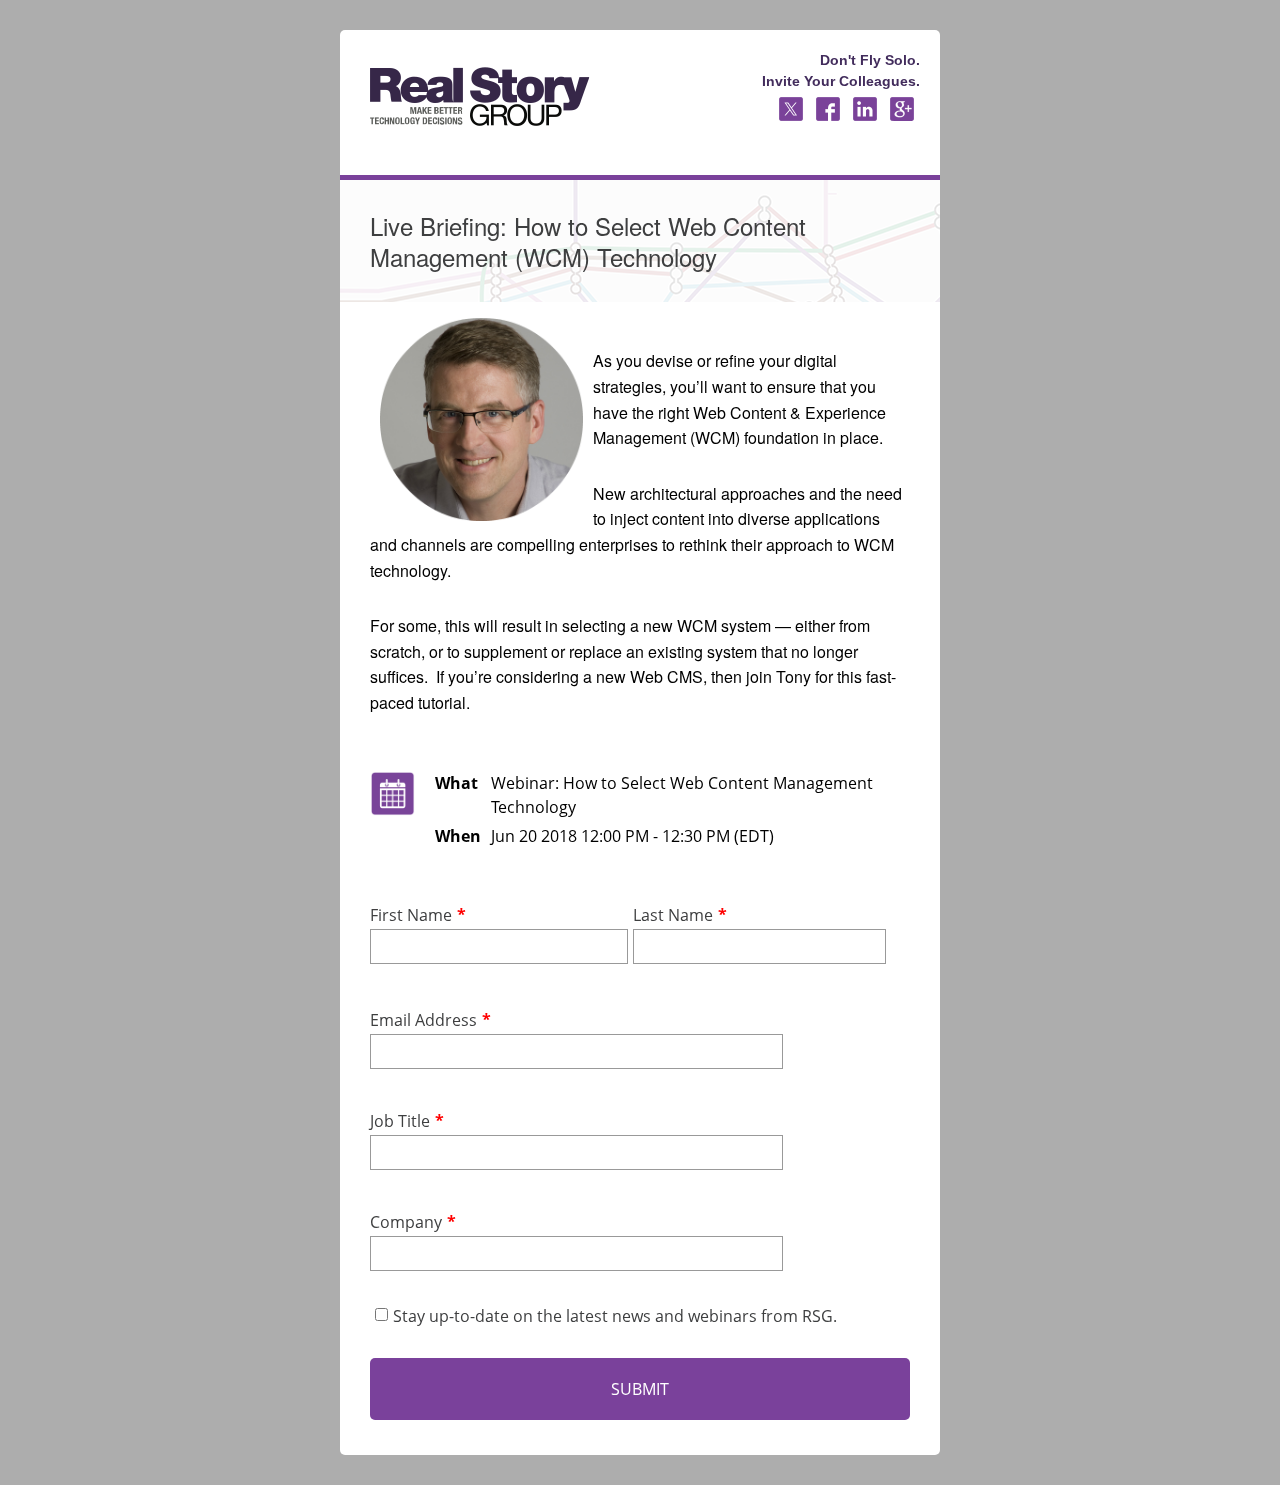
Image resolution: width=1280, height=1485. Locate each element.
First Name (411, 915)
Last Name (673, 915)
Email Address (423, 1020)
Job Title (400, 1121)
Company (406, 1222)
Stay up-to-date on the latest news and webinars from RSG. (615, 1316)
